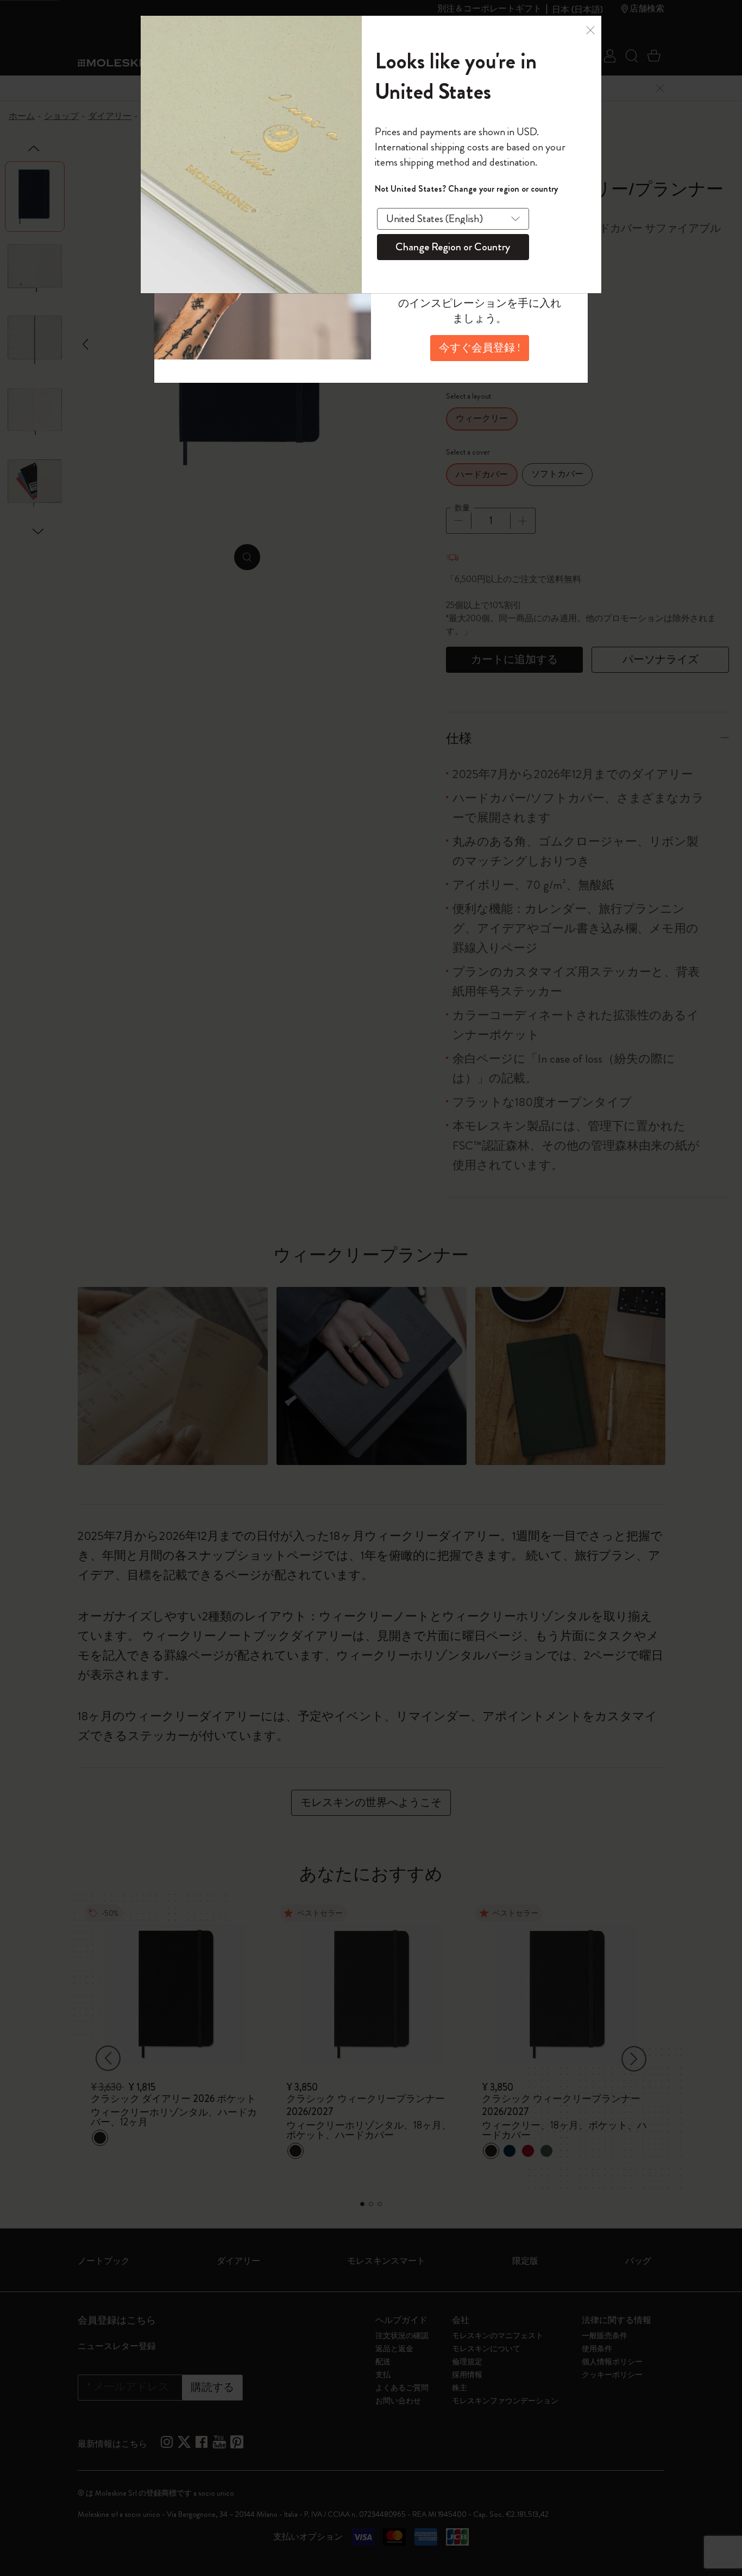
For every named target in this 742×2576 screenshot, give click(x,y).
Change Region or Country (453, 247)
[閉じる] (590, 31)
